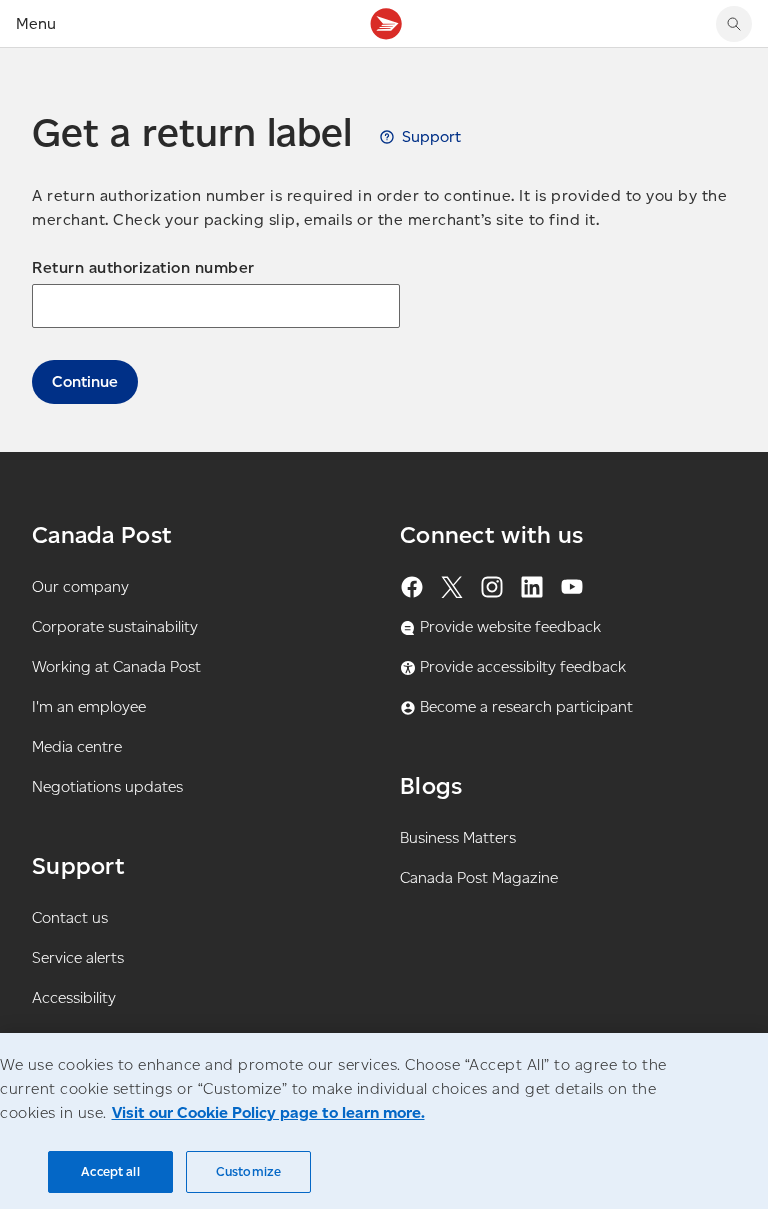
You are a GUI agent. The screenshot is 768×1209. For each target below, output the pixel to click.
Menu (36, 23)
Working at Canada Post (116, 666)
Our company (80, 586)
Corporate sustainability (115, 626)
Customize (248, 1171)
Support (431, 136)
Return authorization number (143, 267)
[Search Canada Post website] (734, 24)
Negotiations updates (107, 786)
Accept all (110, 1171)
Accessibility (74, 997)
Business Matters (458, 837)
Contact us (70, 917)
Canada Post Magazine (479, 877)
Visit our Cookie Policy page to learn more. (268, 1112)
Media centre (77, 746)
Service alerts (78, 957)
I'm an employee (89, 706)
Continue (85, 381)
